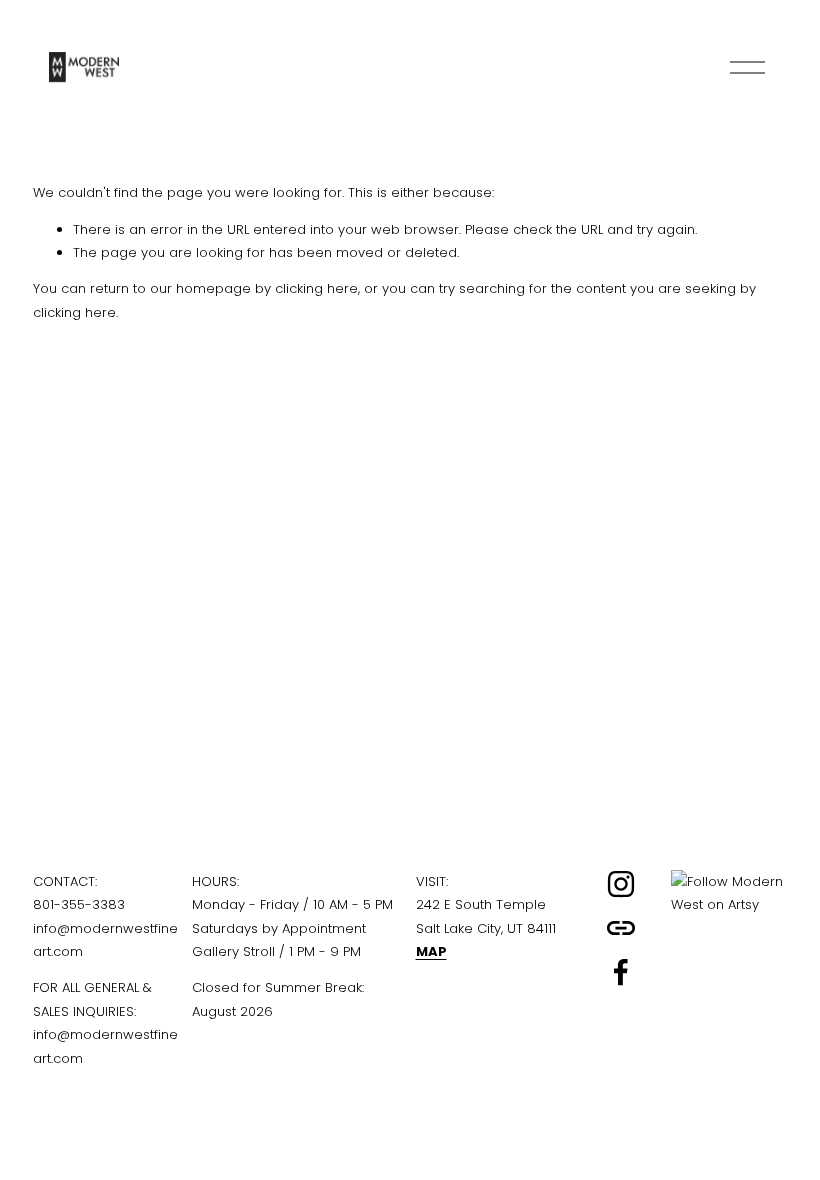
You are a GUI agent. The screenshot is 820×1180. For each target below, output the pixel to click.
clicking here (316, 288)
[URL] (621, 928)
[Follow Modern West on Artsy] (729, 904)
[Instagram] (621, 884)
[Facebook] (621, 972)
